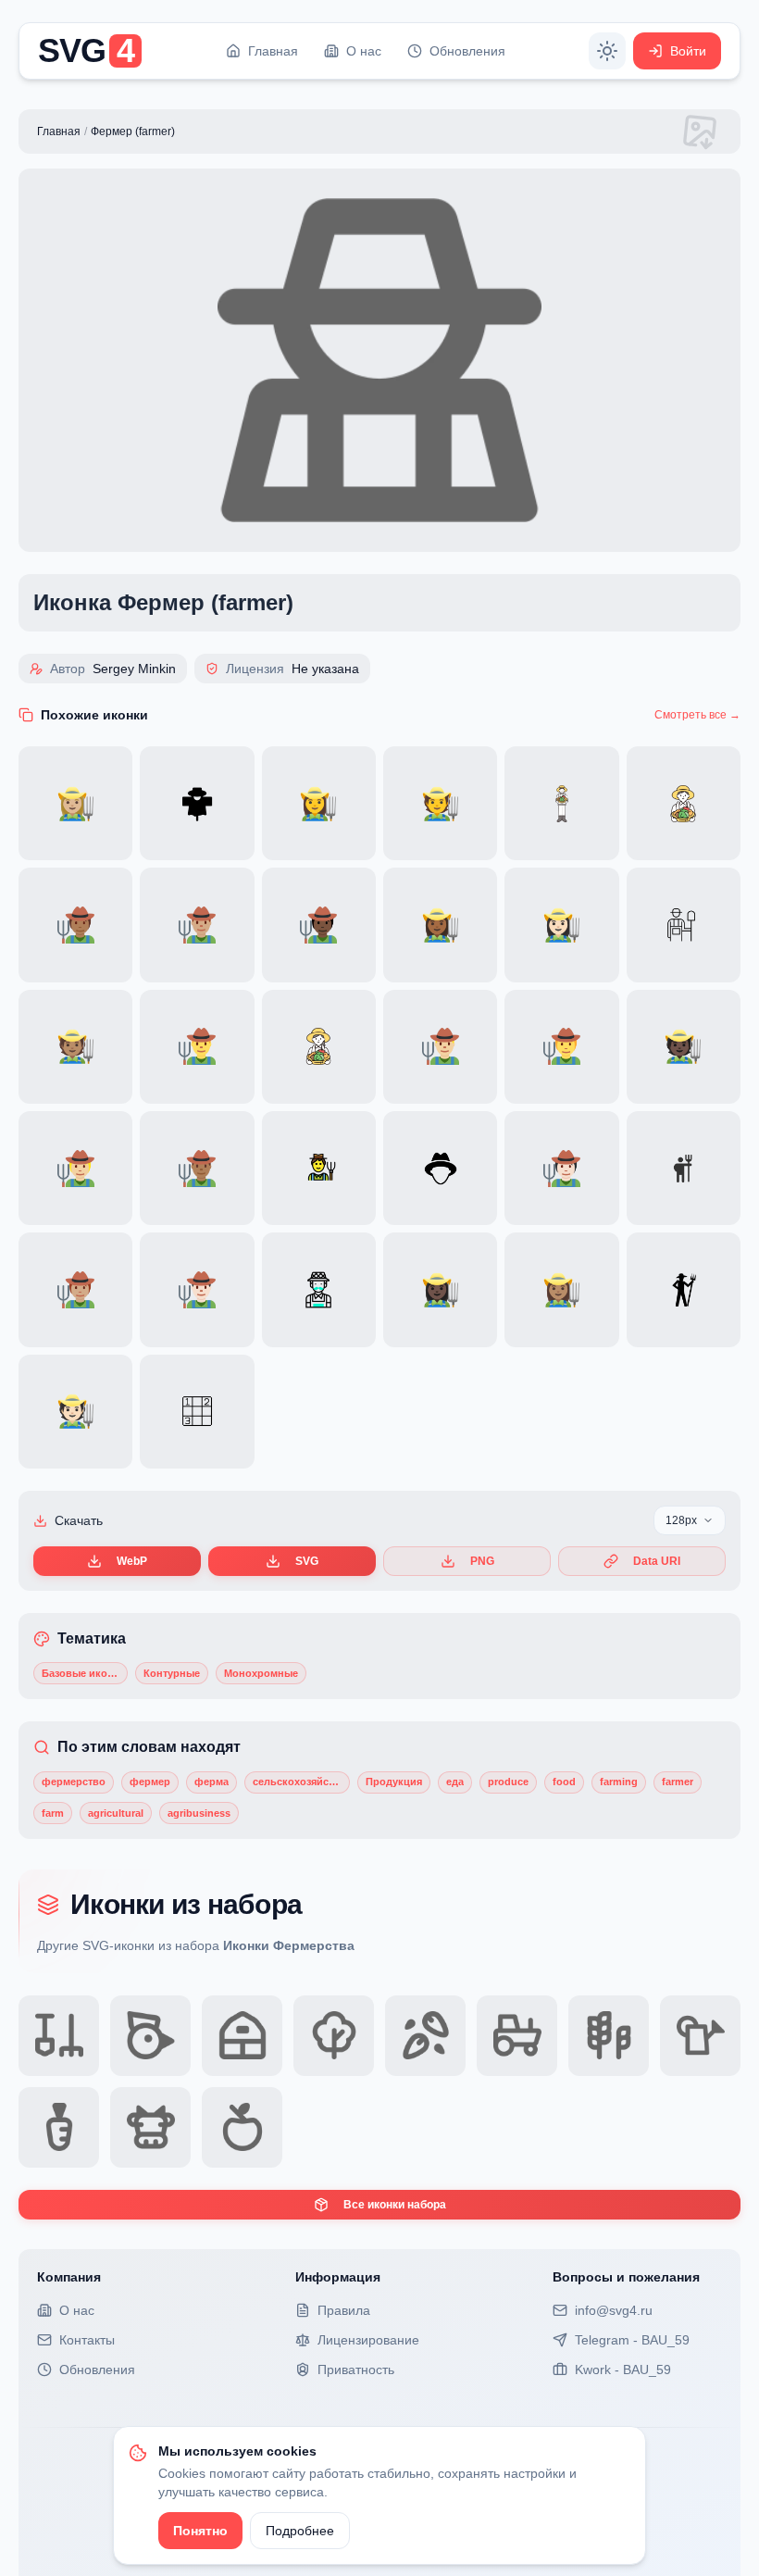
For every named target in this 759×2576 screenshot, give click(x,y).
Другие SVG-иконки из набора (196, 1945)
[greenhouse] (242, 2036)
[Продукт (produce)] (242, 2127)
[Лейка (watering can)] (700, 2036)
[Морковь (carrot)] (59, 2127)
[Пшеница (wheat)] (609, 2036)
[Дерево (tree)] (334, 2036)
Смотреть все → (697, 715)
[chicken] (150, 2036)
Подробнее (300, 2531)
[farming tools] (59, 2036)
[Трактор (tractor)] (517, 2036)
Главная (59, 131)
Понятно (200, 2531)
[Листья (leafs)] (425, 2036)
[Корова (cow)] (150, 2127)
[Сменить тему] (607, 51)
